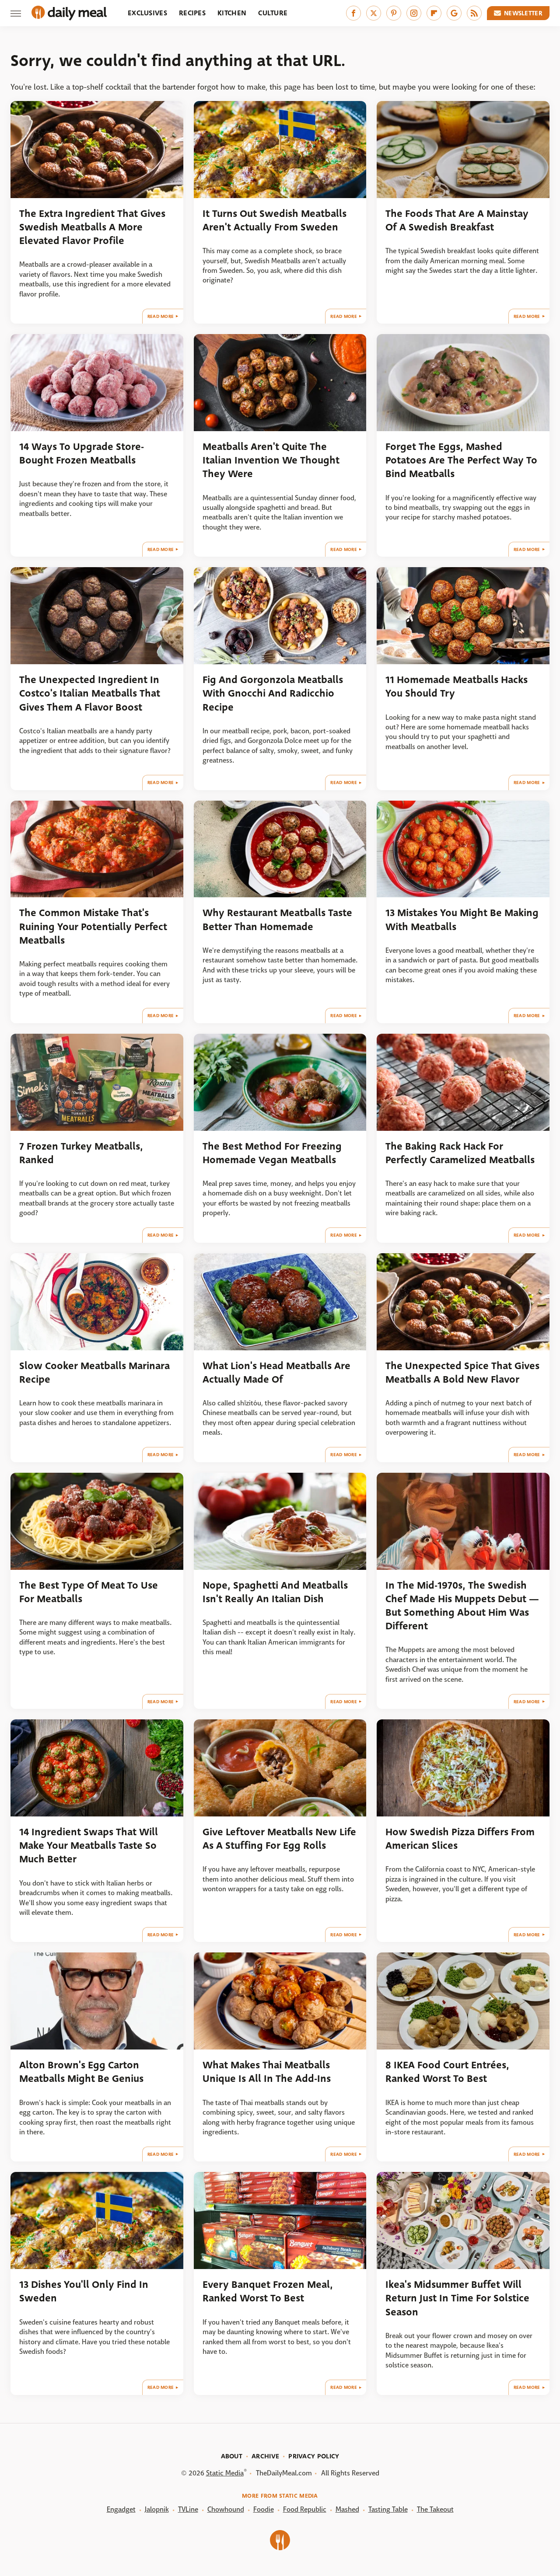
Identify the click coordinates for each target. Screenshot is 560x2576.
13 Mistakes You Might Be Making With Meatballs (462, 920)
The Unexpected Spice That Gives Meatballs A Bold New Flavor (462, 1373)
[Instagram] (414, 13)
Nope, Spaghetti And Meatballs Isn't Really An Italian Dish (275, 1592)
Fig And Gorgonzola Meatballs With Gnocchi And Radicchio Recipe (273, 694)
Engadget (121, 2509)
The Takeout (435, 2509)
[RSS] (474, 13)
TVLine (188, 2509)
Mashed (347, 2509)
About (232, 2456)
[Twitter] (374, 13)
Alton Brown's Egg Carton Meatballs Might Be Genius (81, 2072)
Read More (161, 316)
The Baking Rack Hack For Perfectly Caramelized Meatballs (460, 1153)
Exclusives (147, 13)
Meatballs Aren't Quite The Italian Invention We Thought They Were (271, 460)
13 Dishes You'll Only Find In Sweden (84, 2291)
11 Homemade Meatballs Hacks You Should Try (457, 687)
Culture (273, 13)
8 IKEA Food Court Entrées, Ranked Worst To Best (447, 2072)
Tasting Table (388, 2509)
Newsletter (523, 13)
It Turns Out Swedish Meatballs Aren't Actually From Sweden (275, 220)
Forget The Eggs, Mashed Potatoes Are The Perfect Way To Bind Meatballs (461, 460)
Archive (265, 2456)
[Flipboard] (434, 13)
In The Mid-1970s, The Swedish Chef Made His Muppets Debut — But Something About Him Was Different (462, 1606)
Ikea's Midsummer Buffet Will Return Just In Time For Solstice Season (457, 2298)
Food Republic (305, 2509)
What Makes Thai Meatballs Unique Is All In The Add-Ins (267, 2072)
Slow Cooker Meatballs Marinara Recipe (94, 1373)
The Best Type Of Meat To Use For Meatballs (89, 1592)
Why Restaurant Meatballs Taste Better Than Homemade (277, 920)
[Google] (454, 13)
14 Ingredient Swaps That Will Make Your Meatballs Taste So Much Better (89, 1846)
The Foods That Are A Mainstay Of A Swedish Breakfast (457, 220)
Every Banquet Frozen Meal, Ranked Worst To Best (268, 2291)
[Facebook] (353, 13)
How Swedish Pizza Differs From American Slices (460, 1839)
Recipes (192, 13)
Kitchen (232, 13)
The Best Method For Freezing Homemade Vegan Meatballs (272, 1153)
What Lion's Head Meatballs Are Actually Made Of (276, 1373)
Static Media (225, 2473)
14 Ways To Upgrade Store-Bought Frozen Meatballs (82, 453)
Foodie (264, 2509)
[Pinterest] (394, 13)
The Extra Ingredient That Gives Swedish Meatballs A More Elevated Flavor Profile (92, 227)
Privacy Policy (314, 2456)
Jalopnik (157, 2509)
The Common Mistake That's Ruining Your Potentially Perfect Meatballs (93, 927)
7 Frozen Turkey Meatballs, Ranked (81, 1153)
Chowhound (226, 2509)
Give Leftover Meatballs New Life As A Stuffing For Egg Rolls (279, 1839)
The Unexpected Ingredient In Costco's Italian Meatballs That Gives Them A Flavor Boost (90, 694)
